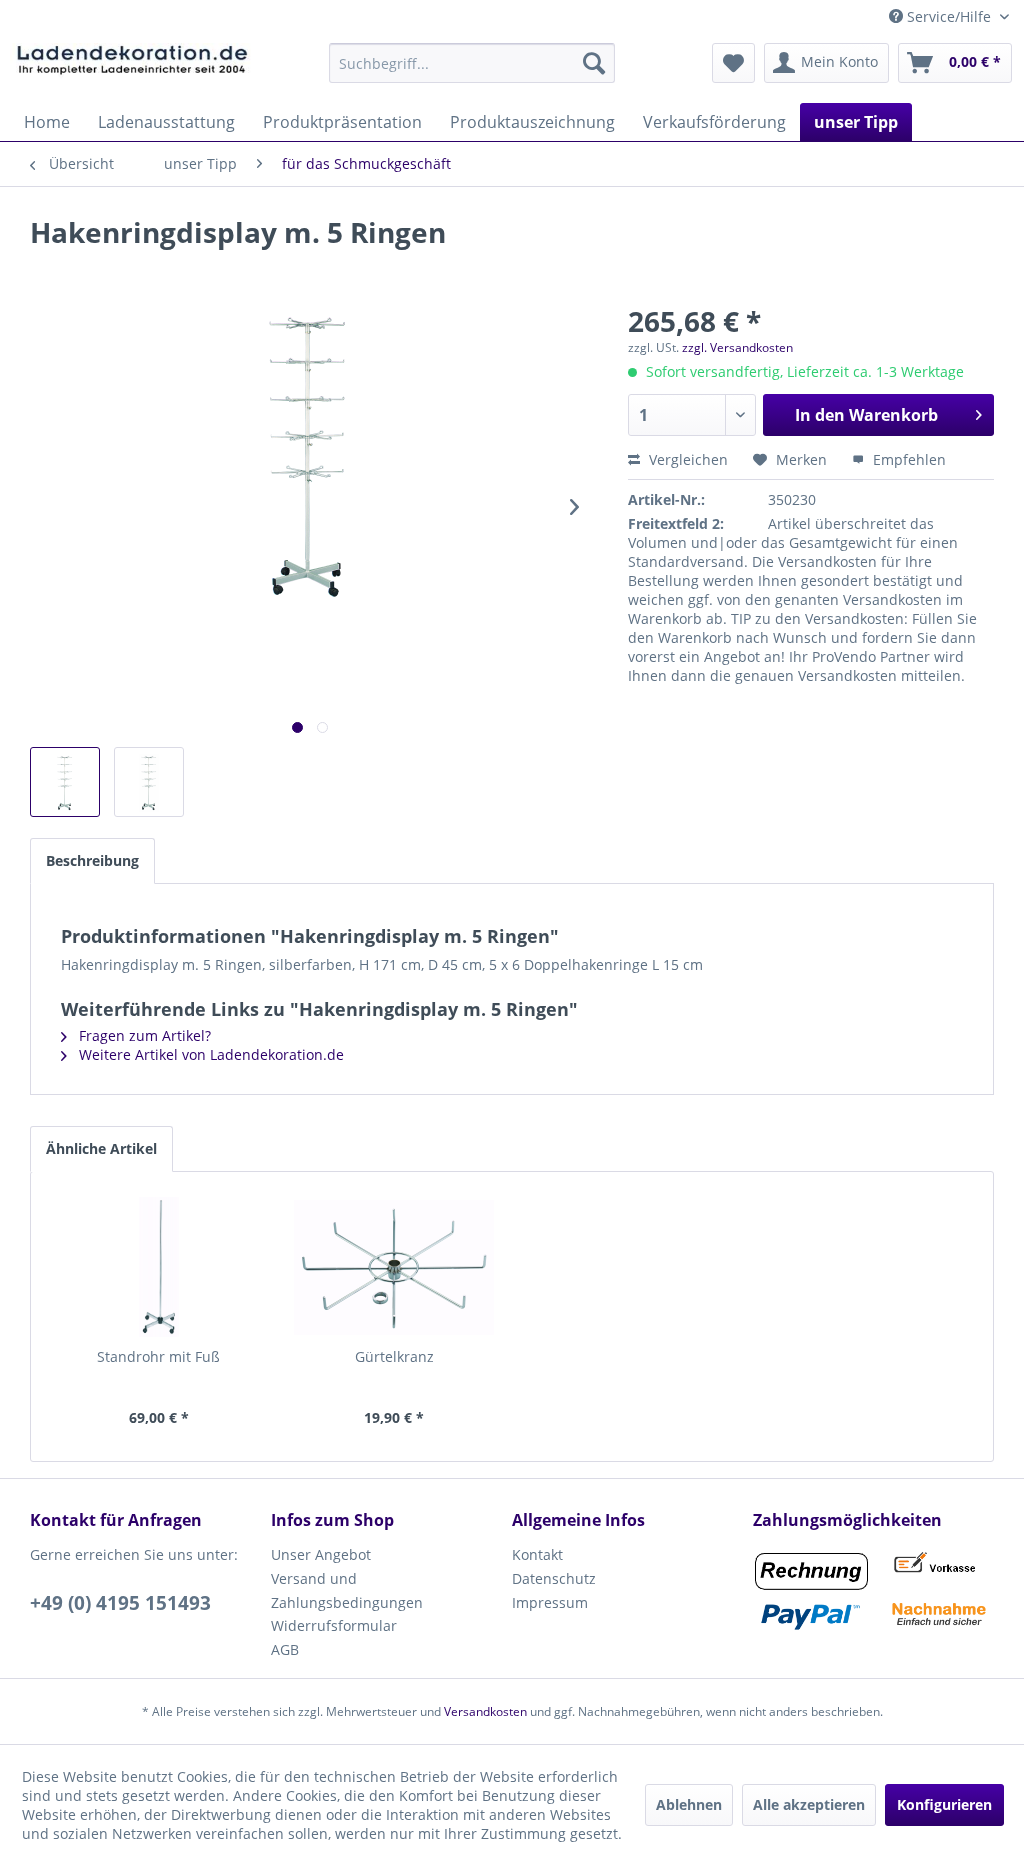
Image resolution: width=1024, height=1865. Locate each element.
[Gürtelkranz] (395, 1267)
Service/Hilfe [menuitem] (949, 16)
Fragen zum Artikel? (143, 1035)
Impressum (550, 1602)
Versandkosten (485, 1711)
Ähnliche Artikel (101, 1148)
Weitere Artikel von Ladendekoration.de (209, 1054)
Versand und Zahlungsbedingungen (347, 1590)
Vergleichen (686, 459)
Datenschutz (554, 1578)
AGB (285, 1649)
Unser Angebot (321, 1554)
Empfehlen (907, 459)
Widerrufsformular (334, 1625)
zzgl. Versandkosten (737, 347)
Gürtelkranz (394, 1356)
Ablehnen (689, 1804)
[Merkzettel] (733, 63)
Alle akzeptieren (809, 1804)
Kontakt (537, 1554)
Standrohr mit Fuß (158, 1356)
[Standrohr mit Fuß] (159, 1267)
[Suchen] (594, 63)
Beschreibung (92, 860)
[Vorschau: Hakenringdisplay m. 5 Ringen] (65, 782)
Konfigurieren (944, 1804)
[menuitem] (472, 63)
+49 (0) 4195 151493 (120, 1603)
